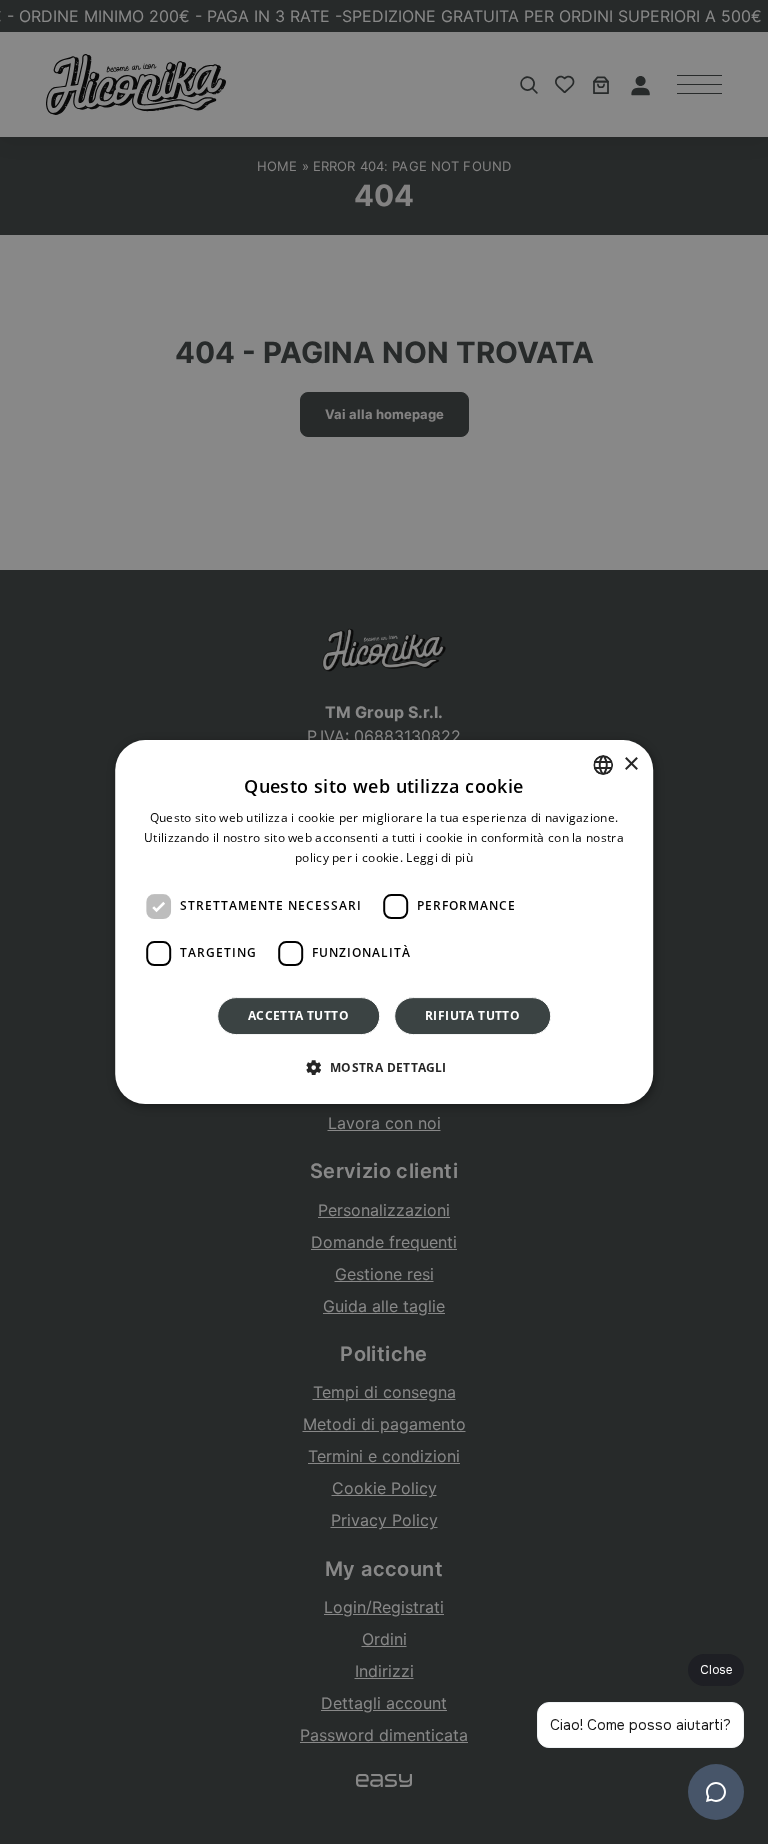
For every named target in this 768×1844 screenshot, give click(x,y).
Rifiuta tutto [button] (472, 1015)
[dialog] (384, 922)
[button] (383, 1067)
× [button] (630, 764)
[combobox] (603, 765)
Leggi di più (439, 857)
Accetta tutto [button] (298, 1015)
